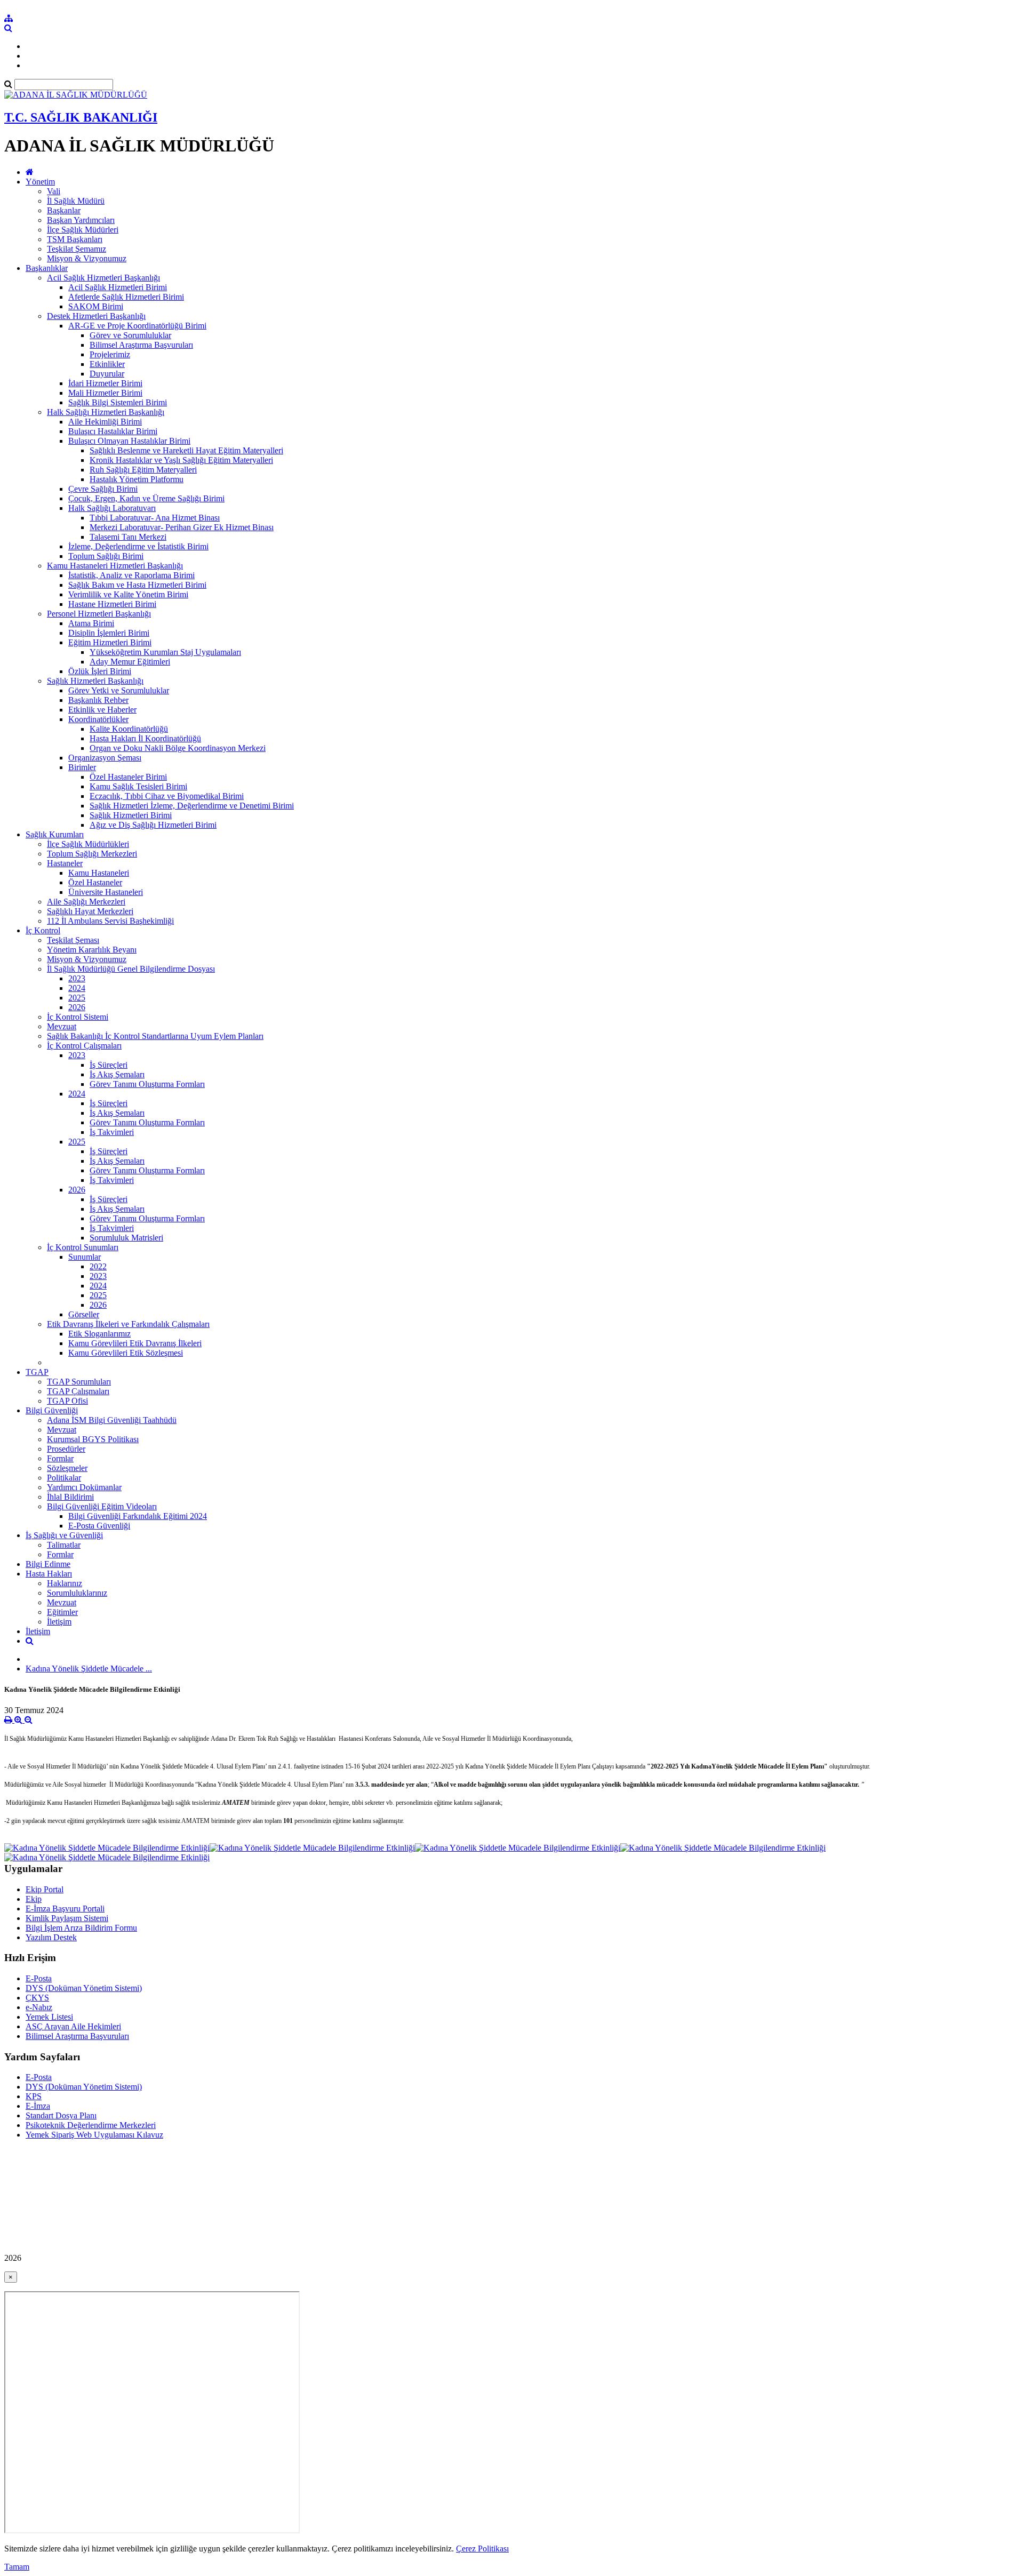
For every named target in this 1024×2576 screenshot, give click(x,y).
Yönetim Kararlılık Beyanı (92, 950)
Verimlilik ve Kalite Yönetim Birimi (128, 594)
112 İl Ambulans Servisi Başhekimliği (110, 921)
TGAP (37, 1372)
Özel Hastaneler (95, 882)
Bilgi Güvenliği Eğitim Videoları (102, 1506)
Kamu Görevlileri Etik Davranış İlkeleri (135, 1343)
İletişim (59, 1622)
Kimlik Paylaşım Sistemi (67, 1918)
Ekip (34, 1899)
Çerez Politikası (482, 2549)
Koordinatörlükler (98, 719)
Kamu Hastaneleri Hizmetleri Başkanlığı (115, 566)
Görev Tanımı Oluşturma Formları (147, 1084)
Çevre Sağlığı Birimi (103, 489)
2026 (77, 1007)
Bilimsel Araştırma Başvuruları (141, 345)
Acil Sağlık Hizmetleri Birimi (118, 287)
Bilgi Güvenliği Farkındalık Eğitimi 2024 (138, 1516)
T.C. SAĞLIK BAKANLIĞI (81, 117)
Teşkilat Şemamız (77, 249)
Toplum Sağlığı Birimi (106, 556)
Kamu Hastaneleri (99, 873)
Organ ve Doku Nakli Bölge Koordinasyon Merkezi (178, 748)
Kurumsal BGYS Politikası (93, 1439)
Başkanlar (64, 210)
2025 (77, 998)
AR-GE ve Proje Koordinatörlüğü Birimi (137, 326)
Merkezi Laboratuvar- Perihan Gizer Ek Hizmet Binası (182, 527)
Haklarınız (65, 1583)
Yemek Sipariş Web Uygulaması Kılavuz (94, 2135)
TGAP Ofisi (67, 1401)
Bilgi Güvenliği (52, 1410)
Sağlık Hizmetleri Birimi (131, 815)
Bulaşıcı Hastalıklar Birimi (113, 431)
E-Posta (39, 1978)
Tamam (17, 2567)
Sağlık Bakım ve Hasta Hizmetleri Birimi (137, 585)
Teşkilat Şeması (73, 940)
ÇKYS (37, 1998)
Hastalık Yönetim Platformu (137, 479)
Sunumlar (85, 1257)
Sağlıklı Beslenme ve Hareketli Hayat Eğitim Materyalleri (186, 450)
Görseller (84, 1314)
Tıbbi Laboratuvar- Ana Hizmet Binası (155, 518)
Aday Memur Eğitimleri (130, 662)
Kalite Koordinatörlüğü (129, 729)
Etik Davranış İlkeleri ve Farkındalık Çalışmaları (128, 1324)
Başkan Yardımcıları (81, 220)
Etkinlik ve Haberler (102, 710)
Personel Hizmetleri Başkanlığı (99, 614)
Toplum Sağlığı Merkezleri (92, 854)
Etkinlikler (107, 364)
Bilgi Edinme (48, 1564)
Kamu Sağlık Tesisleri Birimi (138, 786)
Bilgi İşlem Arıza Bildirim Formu (81, 1928)
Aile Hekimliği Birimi (105, 422)
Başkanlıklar (47, 268)
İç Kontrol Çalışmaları (84, 1046)
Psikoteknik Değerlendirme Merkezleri (91, 2125)
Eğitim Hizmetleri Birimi (110, 642)
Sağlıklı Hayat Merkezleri (90, 911)
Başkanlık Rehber (98, 700)
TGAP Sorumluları (79, 1382)
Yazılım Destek (51, 1937)
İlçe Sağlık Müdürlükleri (88, 844)
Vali (54, 191)
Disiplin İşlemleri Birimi (109, 633)
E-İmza (38, 2106)
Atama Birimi (91, 623)
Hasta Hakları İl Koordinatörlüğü (145, 738)
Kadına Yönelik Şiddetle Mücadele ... (89, 1669)
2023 (77, 978)
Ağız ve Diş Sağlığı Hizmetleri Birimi (153, 825)
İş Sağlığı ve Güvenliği (64, 1535)
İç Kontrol (43, 930)
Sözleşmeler (67, 1468)
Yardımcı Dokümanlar (84, 1487)
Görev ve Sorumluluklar (130, 335)
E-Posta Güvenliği (99, 1526)
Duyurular (107, 374)
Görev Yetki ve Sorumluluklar (119, 690)
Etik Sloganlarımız (99, 1334)
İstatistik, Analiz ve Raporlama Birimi (131, 575)
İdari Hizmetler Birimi (105, 383)
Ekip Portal (45, 1889)
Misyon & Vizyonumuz (87, 258)
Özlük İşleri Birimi (100, 671)
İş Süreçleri (109, 1065)
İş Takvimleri (112, 1132)
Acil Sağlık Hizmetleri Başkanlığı (103, 278)
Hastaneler (65, 863)
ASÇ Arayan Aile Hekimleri (73, 2026)
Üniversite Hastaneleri (106, 892)
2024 (77, 988)
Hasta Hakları (49, 1574)
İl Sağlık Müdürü (76, 201)
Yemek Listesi (49, 2017)
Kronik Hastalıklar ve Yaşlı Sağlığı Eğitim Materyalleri (181, 460)
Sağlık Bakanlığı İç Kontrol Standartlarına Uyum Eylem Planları (155, 1036)
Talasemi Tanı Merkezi (128, 537)
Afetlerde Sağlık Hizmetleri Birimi (126, 297)
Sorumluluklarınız (77, 1593)
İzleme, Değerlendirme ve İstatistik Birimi (138, 546)
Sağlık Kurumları (55, 834)
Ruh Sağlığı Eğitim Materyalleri (143, 470)
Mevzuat (62, 1026)
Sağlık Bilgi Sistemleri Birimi (118, 402)
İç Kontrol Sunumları (83, 1247)
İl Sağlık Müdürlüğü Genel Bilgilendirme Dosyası (131, 969)
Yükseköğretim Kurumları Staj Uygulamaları (165, 652)
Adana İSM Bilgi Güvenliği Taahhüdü (112, 1420)
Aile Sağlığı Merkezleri (86, 902)
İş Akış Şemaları (117, 1074)
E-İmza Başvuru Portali (65, 1909)
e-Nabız (39, 2007)
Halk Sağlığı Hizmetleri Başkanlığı (106, 412)
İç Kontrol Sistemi (78, 1017)
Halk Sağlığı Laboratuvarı (112, 508)
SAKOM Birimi (96, 306)
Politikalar (64, 1478)
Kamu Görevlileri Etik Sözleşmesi (126, 1353)
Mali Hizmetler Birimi (105, 393)
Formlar (60, 1458)
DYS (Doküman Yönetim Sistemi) (84, 1988)
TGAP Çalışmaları (78, 1391)
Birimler (82, 767)
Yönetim (40, 182)
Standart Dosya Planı (61, 2115)
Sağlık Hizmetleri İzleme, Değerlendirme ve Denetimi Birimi (192, 806)
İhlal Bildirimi (70, 1497)
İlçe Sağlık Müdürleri (83, 230)
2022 (98, 1266)
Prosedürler (66, 1449)
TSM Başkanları (75, 239)
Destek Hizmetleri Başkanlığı (96, 316)
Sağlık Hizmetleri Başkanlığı (95, 681)
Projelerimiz (110, 354)
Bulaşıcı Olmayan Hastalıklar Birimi (129, 441)
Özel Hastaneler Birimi (128, 777)
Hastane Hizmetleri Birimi (112, 604)
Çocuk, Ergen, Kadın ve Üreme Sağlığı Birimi (146, 498)
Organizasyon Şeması (105, 758)
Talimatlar (64, 1545)
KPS (34, 2096)
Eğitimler (62, 1612)
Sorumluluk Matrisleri (126, 1238)
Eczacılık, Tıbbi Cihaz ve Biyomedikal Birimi (167, 796)
